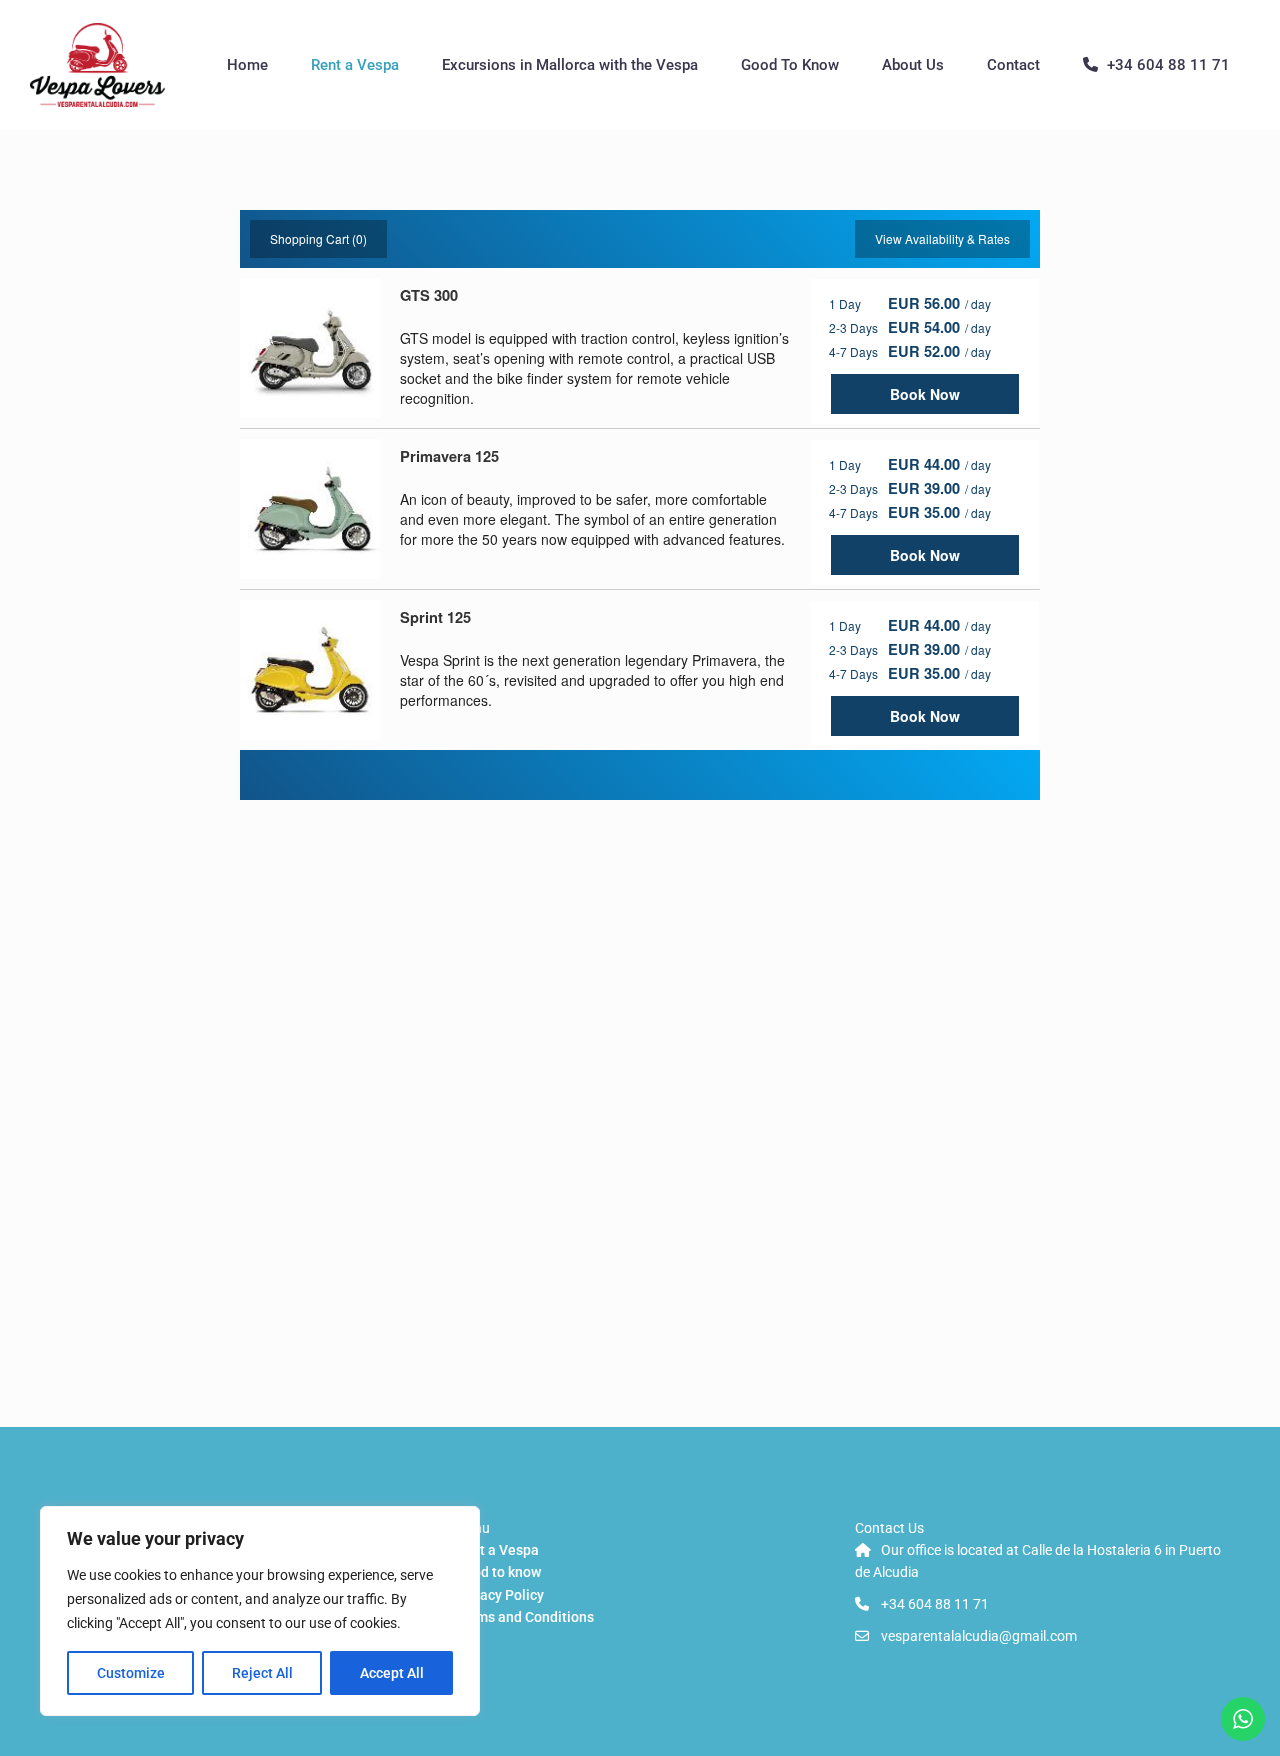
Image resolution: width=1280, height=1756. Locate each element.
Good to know (498, 1572)
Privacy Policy (499, 1595)
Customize (131, 1673)
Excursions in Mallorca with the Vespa (570, 65)
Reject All (262, 1673)
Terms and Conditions (524, 1617)
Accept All (392, 1673)
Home (247, 65)
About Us (913, 65)
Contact (1013, 65)
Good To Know (790, 65)
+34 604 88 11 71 (1168, 65)
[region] (260, 1611)
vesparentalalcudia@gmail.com (979, 1636)
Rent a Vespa (355, 65)
